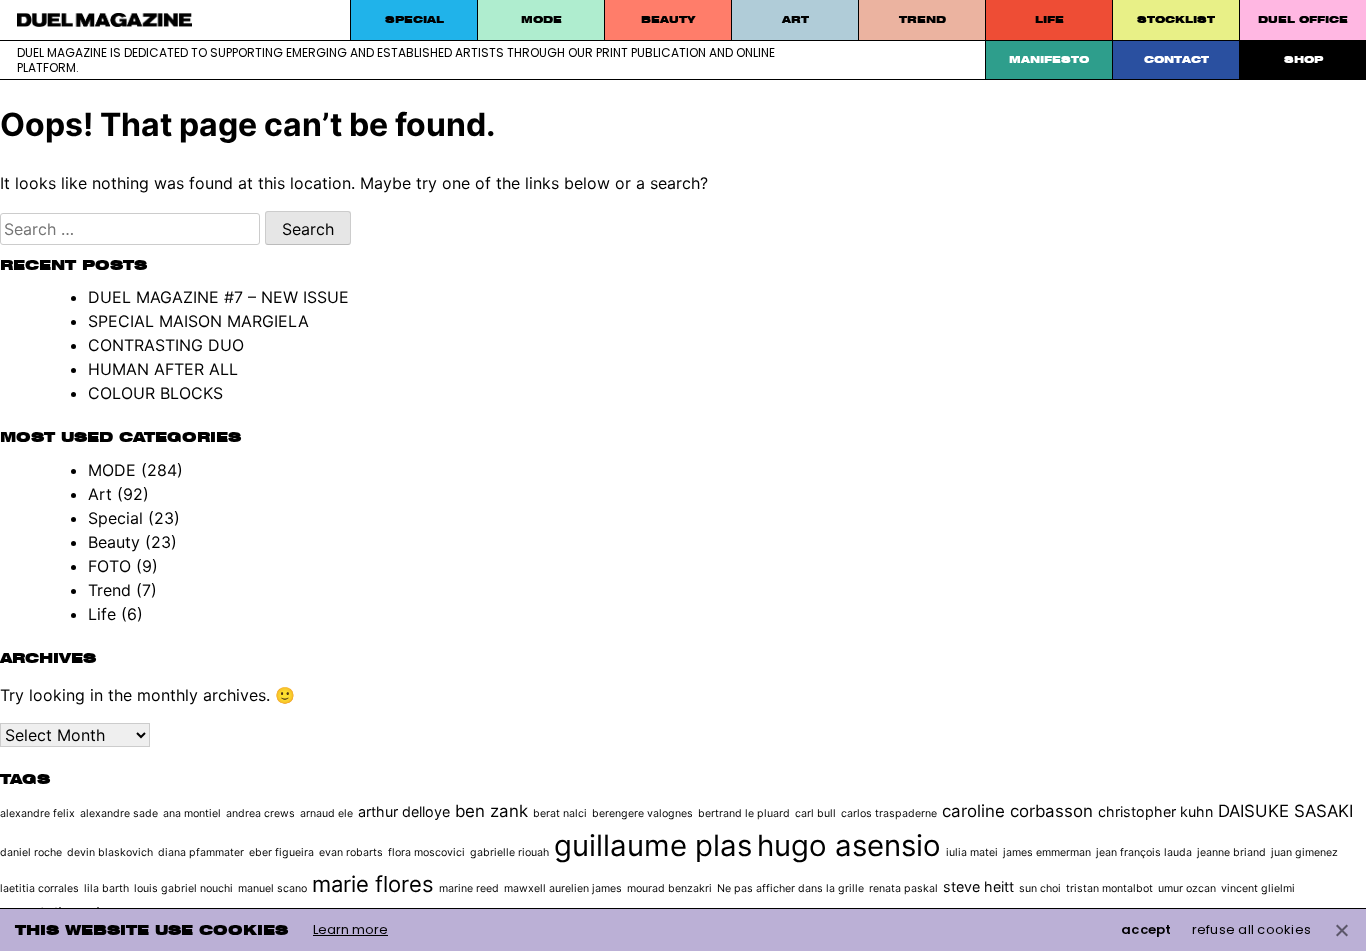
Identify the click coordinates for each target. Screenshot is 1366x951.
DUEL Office (1303, 19)
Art (795, 19)
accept (1146, 929)
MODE (541, 19)
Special (414, 19)
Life (1049, 19)
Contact (1176, 59)
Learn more (350, 929)
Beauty (668, 19)
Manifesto (1049, 59)
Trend (922, 19)
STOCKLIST (1176, 19)
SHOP (1303, 59)
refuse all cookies (1252, 929)
